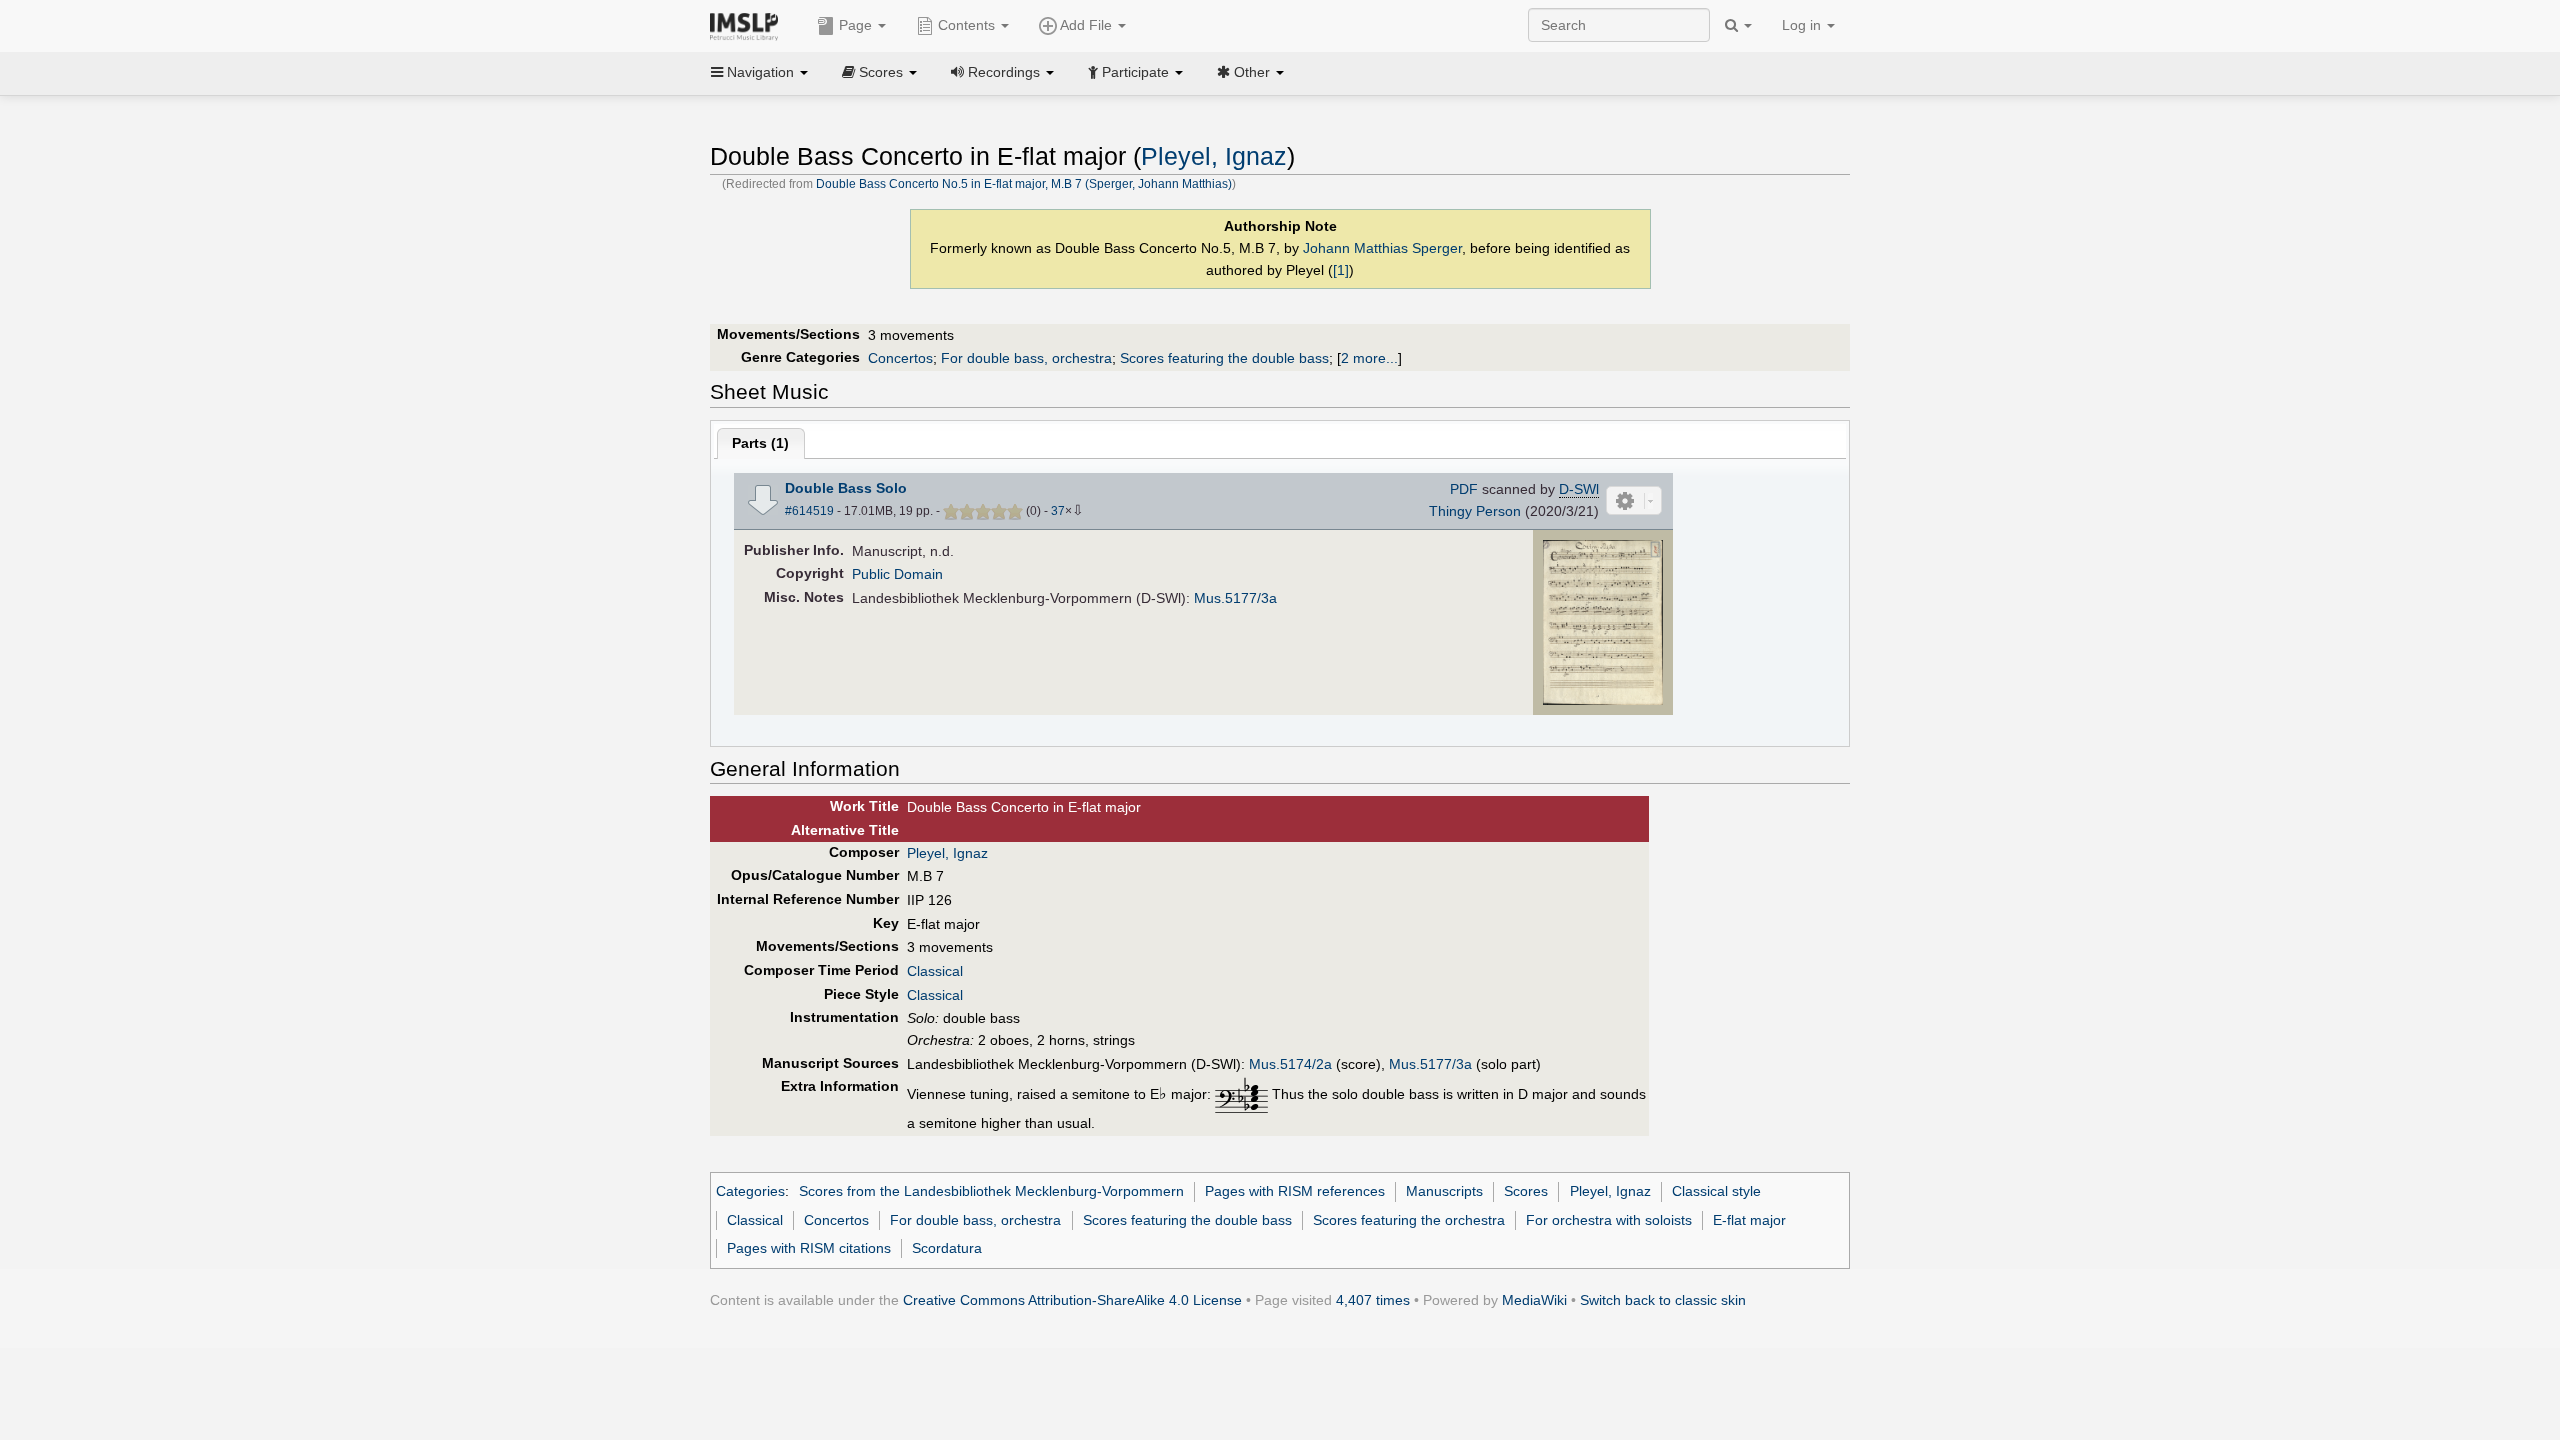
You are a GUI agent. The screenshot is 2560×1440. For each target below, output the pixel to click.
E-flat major (1749, 1220)
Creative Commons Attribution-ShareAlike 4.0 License (1072, 1300)
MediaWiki (1534, 1300)
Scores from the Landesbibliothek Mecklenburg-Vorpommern (991, 1191)
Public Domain (897, 574)
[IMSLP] (748, 25)
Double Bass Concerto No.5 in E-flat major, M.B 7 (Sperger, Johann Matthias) (1024, 184)
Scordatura (947, 1248)
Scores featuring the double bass (1224, 358)
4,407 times (1373, 1300)
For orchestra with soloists (1609, 1220)
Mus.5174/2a (1290, 1064)
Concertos (900, 358)
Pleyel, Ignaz (1214, 156)
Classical (935, 971)
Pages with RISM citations (809, 1248)
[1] (1341, 270)
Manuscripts (1444, 1191)
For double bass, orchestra (1026, 358)
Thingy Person (1475, 511)
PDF (1464, 489)
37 (1058, 511)
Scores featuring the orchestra (1409, 1220)
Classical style (1716, 1191)
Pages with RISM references (1295, 1191)
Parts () (760, 443)
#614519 (809, 511)
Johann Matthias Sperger (1382, 248)
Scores (1526, 1191)
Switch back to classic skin (1663, 1300)
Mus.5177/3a (1235, 598)
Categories (750, 1191)
